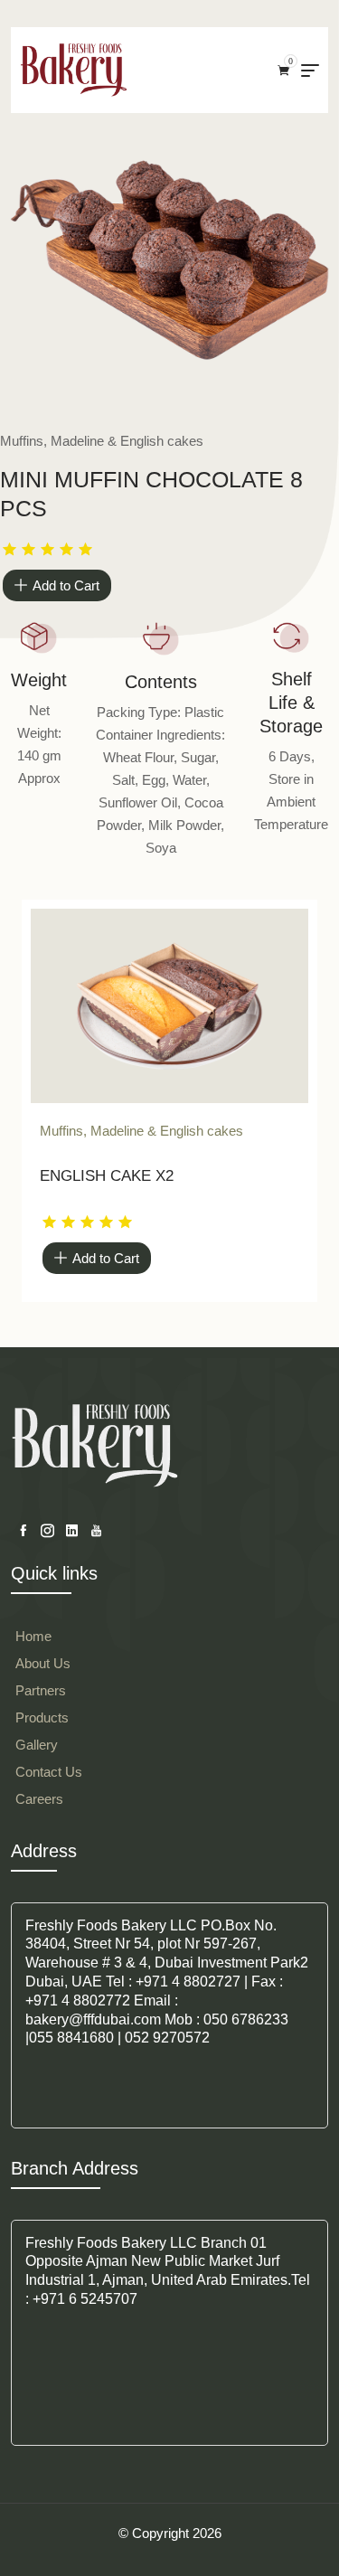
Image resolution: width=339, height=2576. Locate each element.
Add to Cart (66, 585)
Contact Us (49, 1772)
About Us (43, 1663)
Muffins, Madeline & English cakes (141, 1131)
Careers (39, 1799)
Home (33, 1636)
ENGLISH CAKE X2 (107, 1176)
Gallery (37, 1745)
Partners (41, 1690)
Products (42, 1717)
